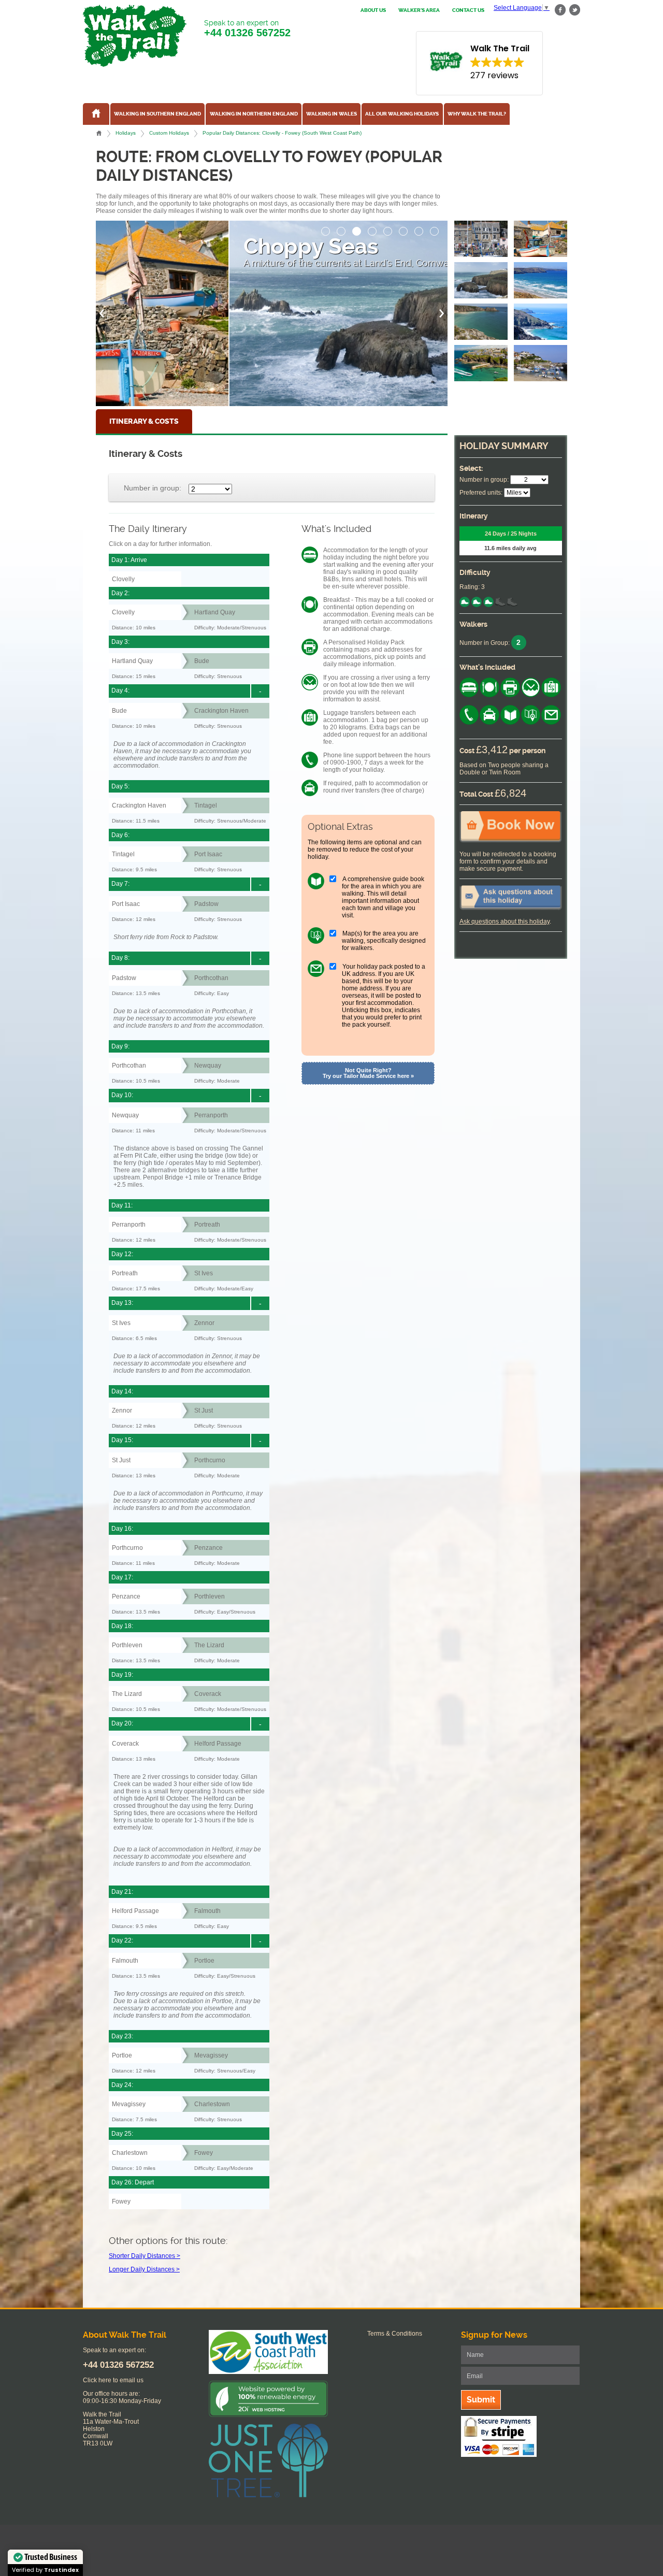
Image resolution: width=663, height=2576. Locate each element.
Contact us (468, 10)
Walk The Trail (135, 36)
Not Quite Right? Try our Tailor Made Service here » (368, 1073)
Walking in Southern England (157, 114)
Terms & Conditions (395, 2334)
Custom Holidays (169, 133)
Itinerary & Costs (144, 421)
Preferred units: (481, 493)
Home (99, 133)
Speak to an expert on (247, 28)
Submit (481, 2400)
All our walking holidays (402, 114)
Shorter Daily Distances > (145, 2256)
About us (373, 10)
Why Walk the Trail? (477, 114)
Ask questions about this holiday (505, 922)
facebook (560, 10)
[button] (326, 228)
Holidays (126, 133)
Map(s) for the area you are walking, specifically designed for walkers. (384, 941)
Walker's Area (419, 10)
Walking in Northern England (254, 114)
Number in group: (153, 488)
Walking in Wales (331, 114)
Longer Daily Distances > (144, 2269)
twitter (574, 10)
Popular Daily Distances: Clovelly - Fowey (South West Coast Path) (282, 133)
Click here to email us (113, 2380)
